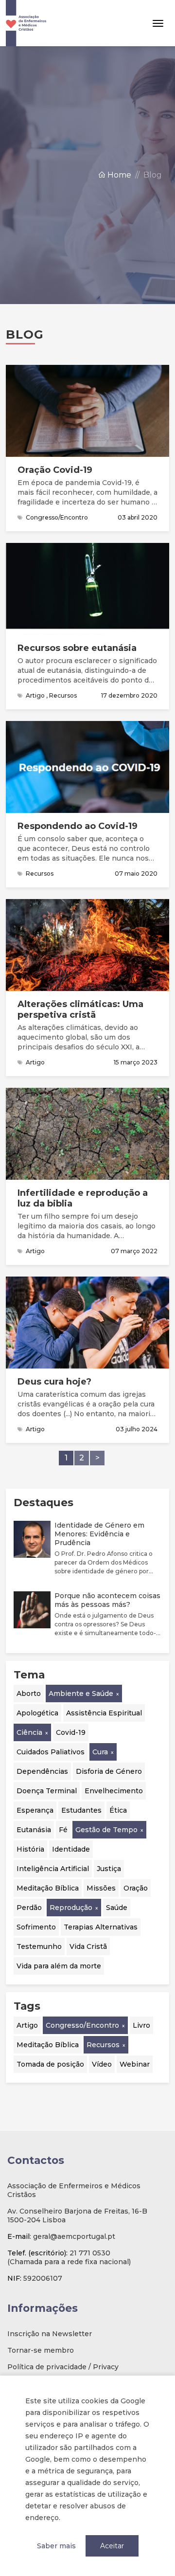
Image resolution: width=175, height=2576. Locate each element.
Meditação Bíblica (48, 1888)
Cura (100, 1752)
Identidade (71, 1849)
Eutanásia (34, 1830)
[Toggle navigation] (158, 23)
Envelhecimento (114, 1791)
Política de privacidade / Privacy (63, 2367)
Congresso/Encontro (82, 2025)
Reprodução (71, 1908)
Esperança (35, 1810)
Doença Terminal (47, 1791)
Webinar (135, 2064)
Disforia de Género (109, 1771)
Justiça (109, 1869)
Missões (101, 1888)
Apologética (37, 1713)
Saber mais (56, 2546)
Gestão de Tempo (106, 1830)
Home (118, 175)
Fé (63, 1830)
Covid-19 (71, 1732)
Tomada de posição (50, 2064)
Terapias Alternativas (101, 1927)
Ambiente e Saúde (81, 1693)
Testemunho (39, 1946)
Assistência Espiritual (104, 1713)
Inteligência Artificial (53, 1869)
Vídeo (102, 2064)
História (30, 1849)
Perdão (29, 1908)
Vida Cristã (88, 1946)
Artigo (27, 2025)
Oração (136, 1888)
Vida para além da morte (59, 1966)
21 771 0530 (90, 2253)
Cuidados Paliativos (51, 1752)
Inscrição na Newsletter (50, 2334)
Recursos (103, 2045)
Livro (141, 2025)
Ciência (29, 1732)
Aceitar (112, 2546)
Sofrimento (36, 1927)
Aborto (29, 1693)
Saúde (117, 1908)
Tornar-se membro (41, 2350)
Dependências (42, 1771)
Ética (118, 1810)
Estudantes (81, 1810)
